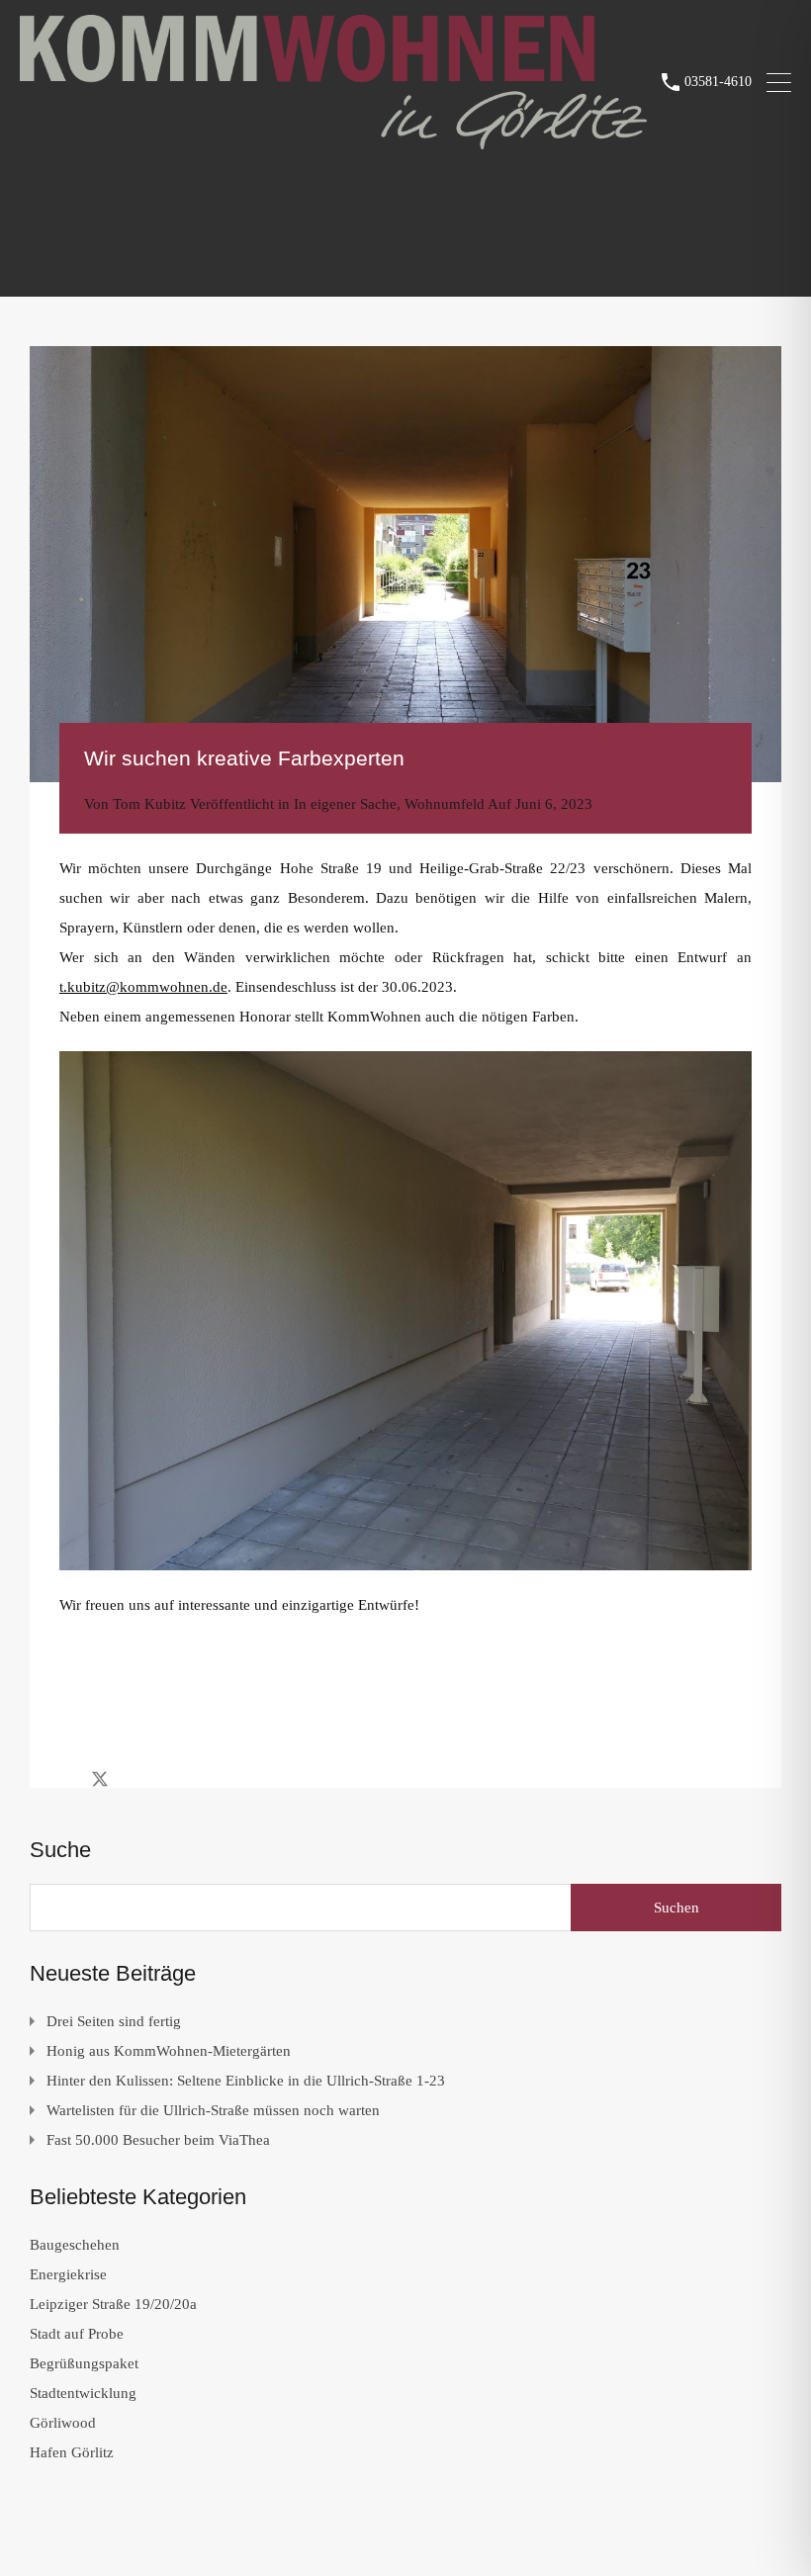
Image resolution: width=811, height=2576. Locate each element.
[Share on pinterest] (169, 1778)
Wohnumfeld (445, 804)
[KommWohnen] (333, 140)
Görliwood (63, 2423)
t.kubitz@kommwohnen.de (143, 987)
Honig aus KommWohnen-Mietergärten (169, 2051)
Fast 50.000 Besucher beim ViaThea (158, 2140)
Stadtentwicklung (83, 2393)
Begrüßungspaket (84, 2363)
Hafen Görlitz (72, 2452)
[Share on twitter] (100, 1778)
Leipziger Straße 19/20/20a (113, 2304)
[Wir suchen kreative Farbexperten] (405, 564)
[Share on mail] (135, 1778)
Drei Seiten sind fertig (114, 2021)
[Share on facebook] (65, 1778)
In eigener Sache (345, 804)
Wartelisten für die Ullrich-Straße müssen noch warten (213, 2110)
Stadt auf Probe (77, 2334)
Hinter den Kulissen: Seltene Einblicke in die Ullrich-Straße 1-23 (246, 2081)
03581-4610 (718, 82)
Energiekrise (68, 2274)
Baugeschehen (75, 2245)
